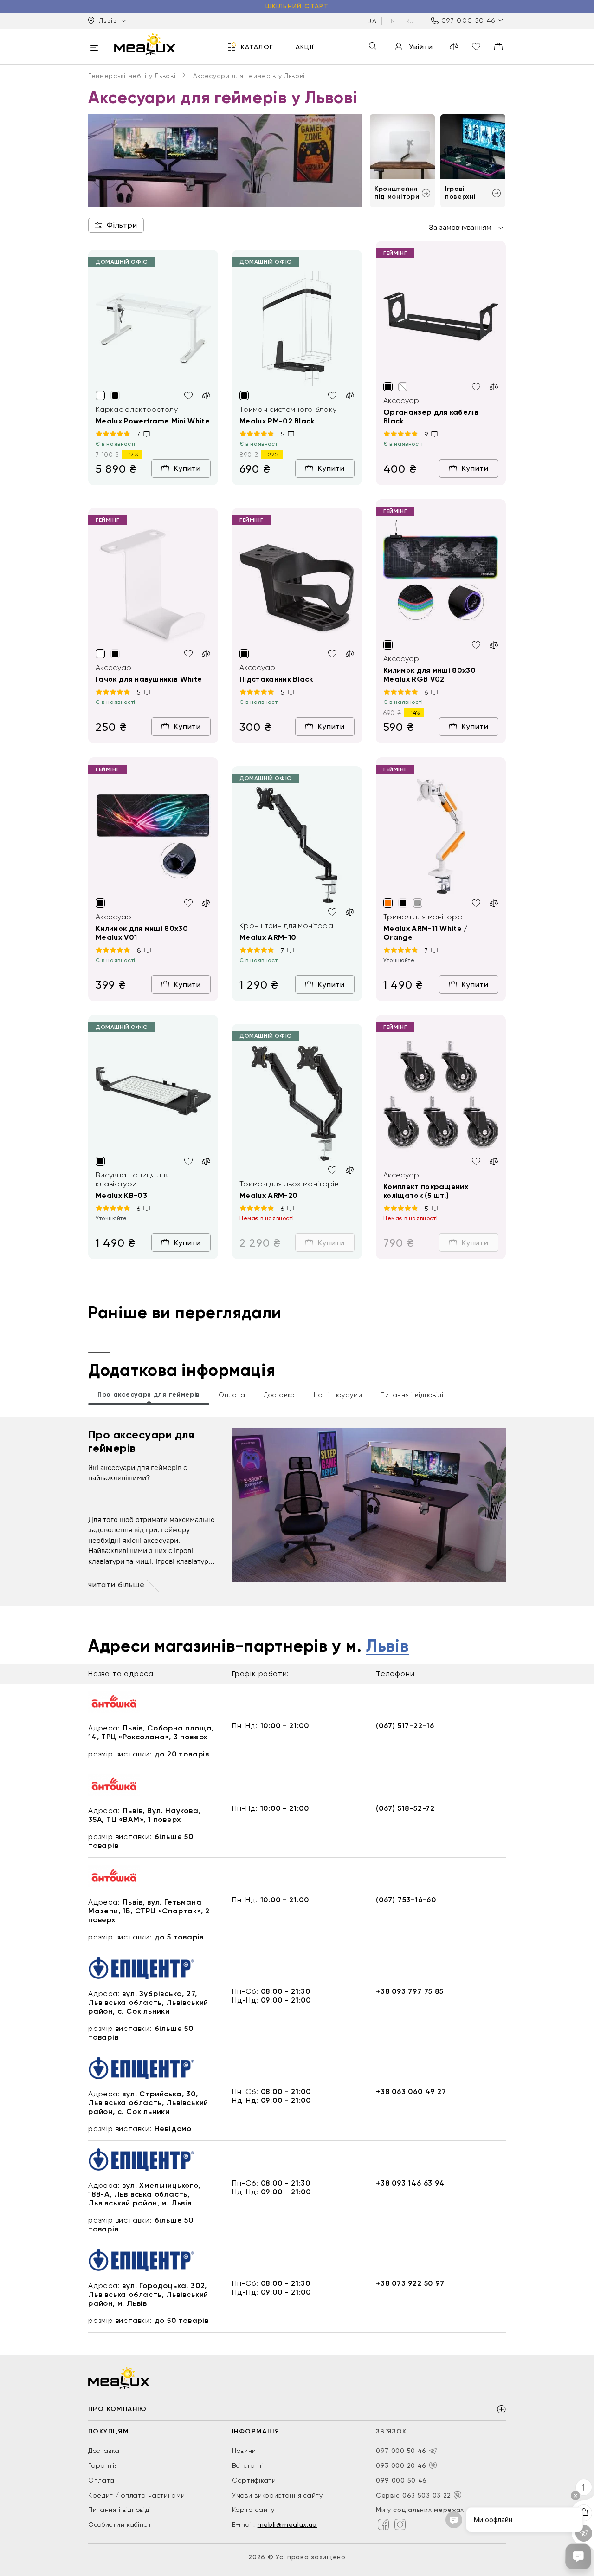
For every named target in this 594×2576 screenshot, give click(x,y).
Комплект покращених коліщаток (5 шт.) (426, 1191)
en (391, 20)
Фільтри (122, 225)
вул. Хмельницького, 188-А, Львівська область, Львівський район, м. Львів (144, 2194)
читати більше (116, 1584)
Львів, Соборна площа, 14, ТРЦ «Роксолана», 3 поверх (151, 1732)
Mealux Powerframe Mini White (153, 421)
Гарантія (103, 2465)
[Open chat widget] (578, 2556)
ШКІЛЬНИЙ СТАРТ (297, 6)
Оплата (101, 2480)
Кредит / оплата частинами (137, 2495)
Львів (387, 1646)
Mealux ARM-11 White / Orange (426, 933)
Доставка (104, 2451)
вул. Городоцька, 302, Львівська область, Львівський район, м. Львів (148, 2294)
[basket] (498, 46)
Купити (187, 468)
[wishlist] (476, 46)
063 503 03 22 (427, 2495)
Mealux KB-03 (121, 1195)
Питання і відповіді (119, 2510)
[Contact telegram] (433, 2451)
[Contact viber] (433, 2465)
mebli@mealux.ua (287, 2524)
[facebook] (383, 2524)
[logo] (145, 44)
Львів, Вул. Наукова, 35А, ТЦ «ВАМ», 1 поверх (144, 1815)
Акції (305, 46)
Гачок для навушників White (149, 679)
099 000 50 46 (401, 2480)
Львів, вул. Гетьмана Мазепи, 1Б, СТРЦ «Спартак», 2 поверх (149, 1911)
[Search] (373, 47)
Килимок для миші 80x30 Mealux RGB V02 (429, 675)
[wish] (188, 396)
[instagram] (400, 2524)
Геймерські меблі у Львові (132, 76)
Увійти (421, 47)
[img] (153, 329)
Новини (244, 2451)
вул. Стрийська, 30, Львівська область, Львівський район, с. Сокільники (148, 2103)
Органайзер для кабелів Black (431, 416)
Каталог (257, 46)
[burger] (94, 49)
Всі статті (248, 2465)
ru (410, 20)
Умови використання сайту (278, 2495)
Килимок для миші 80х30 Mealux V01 (142, 933)
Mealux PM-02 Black (277, 421)
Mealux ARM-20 (268, 1195)
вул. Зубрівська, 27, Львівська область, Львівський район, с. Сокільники (148, 2002)
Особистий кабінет (120, 2524)
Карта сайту (253, 2510)
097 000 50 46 (468, 20)
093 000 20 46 (401, 2465)
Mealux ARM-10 (268, 937)
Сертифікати (254, 2480)
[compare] (454, 46)
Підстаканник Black (276, 679)
